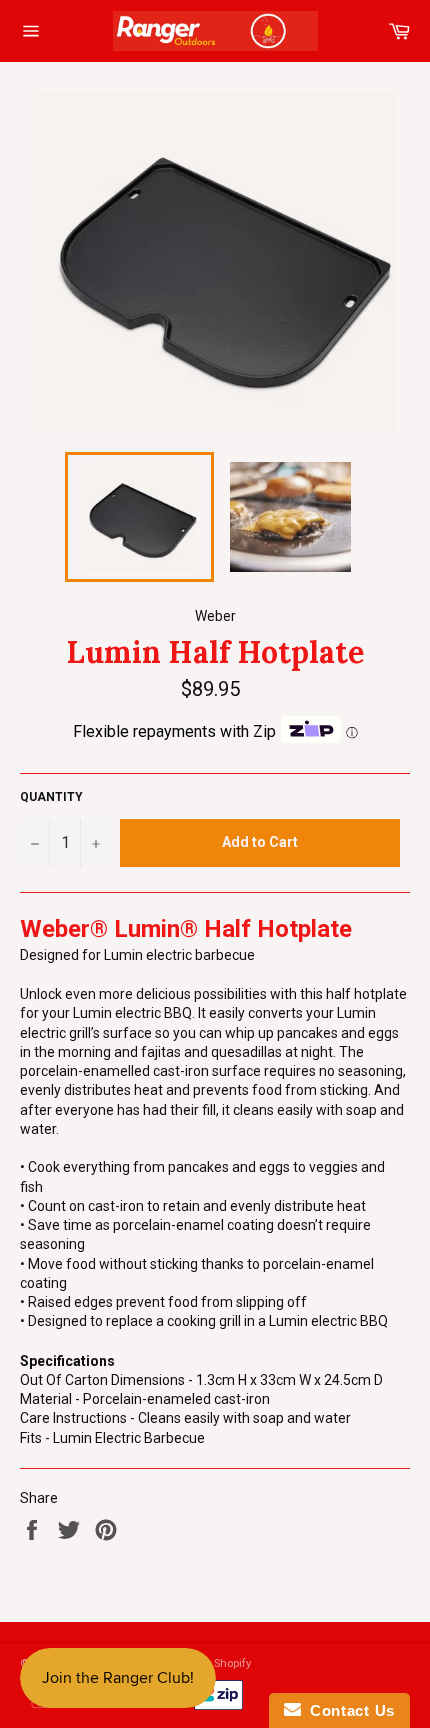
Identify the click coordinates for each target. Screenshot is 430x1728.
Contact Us (348, 1710)
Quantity (51, 797)
